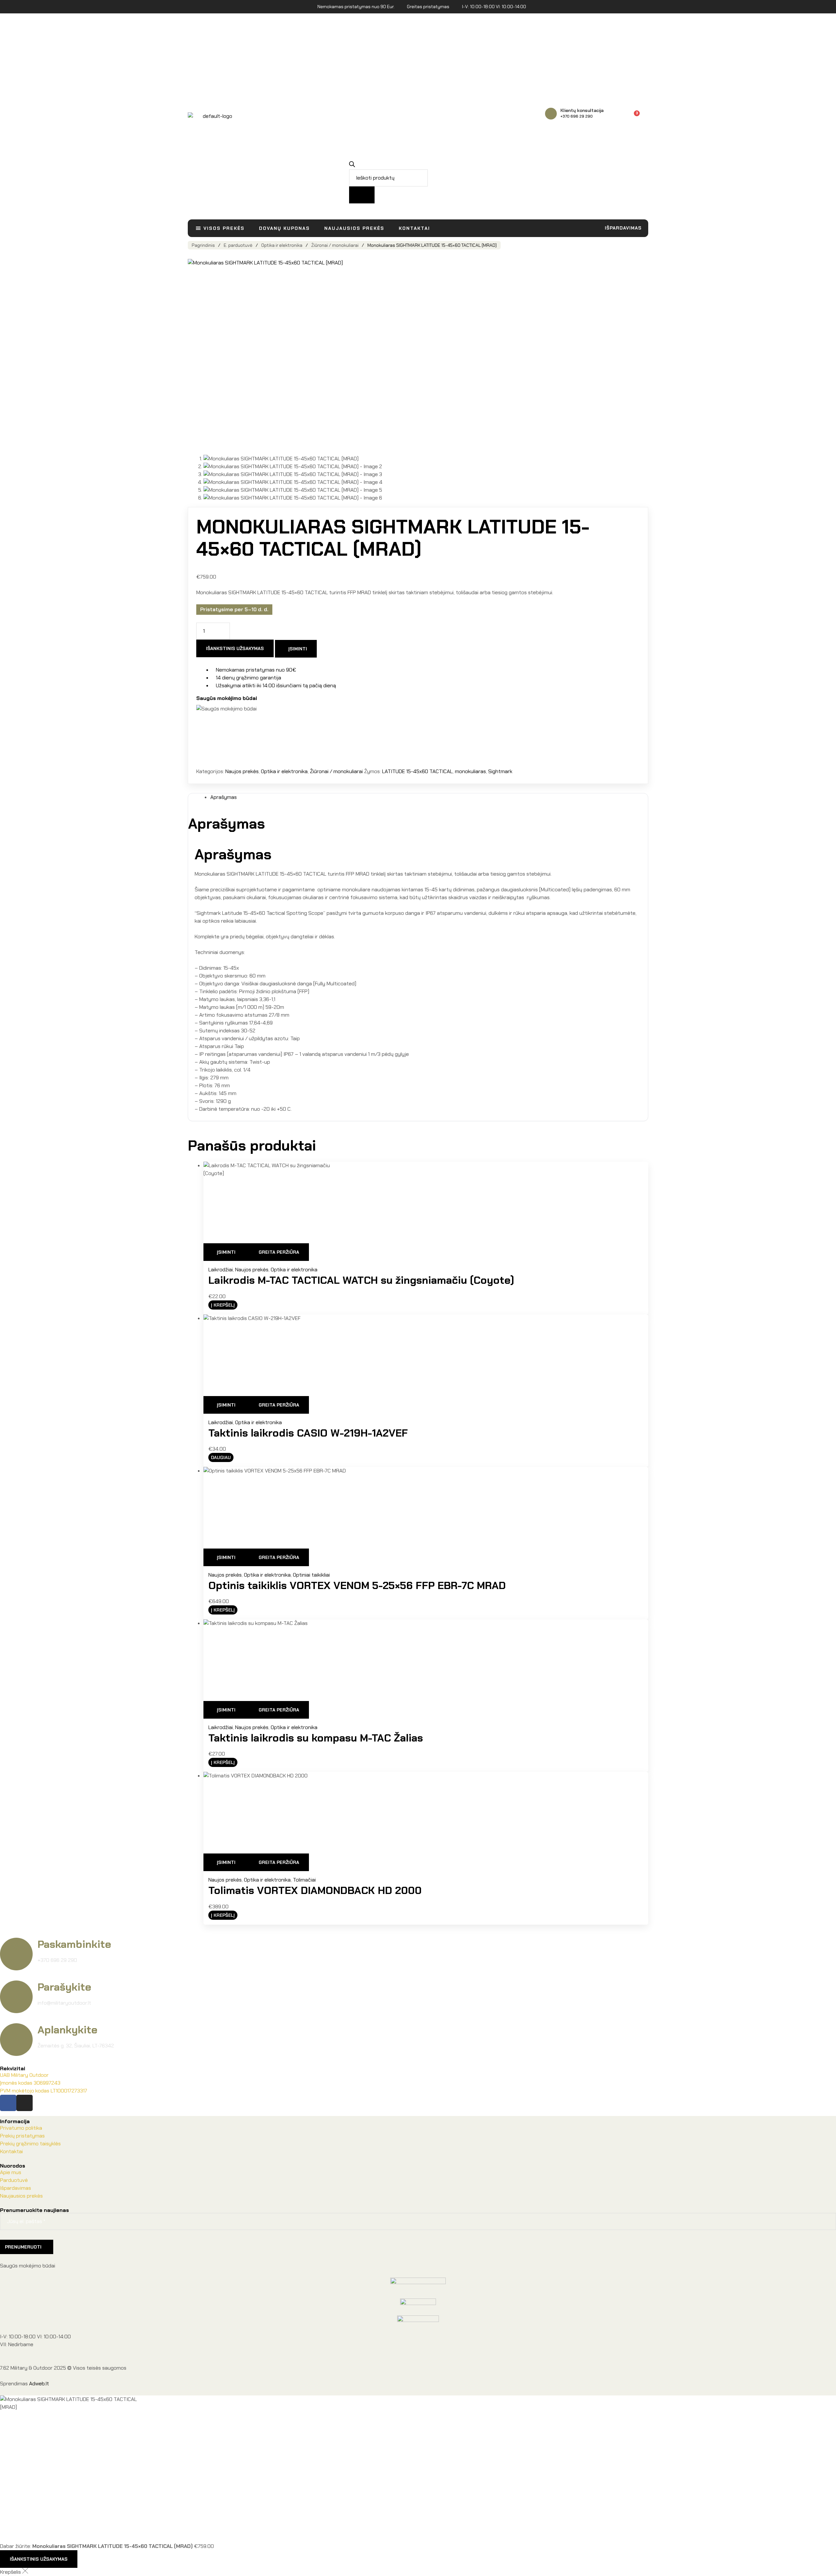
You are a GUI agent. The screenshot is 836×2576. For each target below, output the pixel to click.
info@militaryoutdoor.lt (64, 2003)
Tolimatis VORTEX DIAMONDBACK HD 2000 (315, 1890)
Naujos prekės (242, 771)
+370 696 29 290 (577, 116)
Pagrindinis (203, 245)
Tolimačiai (304, 1880)
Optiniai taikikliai (311, 1575)
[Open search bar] (352, 165)
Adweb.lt (39, 2384)
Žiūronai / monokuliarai (335, 245)
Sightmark (500, 771)
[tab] (426, 797)
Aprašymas (224, 797)
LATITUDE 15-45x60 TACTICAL (417, 771)
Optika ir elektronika (282, 245)
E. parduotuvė (238, 245)
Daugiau (221, 1457)
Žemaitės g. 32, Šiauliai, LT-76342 (76, 2046)
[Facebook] (8, 2103)
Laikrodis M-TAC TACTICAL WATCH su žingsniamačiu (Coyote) (361, 1280)
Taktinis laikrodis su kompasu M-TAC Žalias (316, 1738)
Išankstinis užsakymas (235, 648)
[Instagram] (24, 2103)
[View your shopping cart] (645, 116)
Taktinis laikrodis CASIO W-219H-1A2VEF (308, 1433)
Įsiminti (298, 649)
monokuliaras (470, 771)
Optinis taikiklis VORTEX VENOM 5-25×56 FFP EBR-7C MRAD (357, 1585)
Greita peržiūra (279, 1252)
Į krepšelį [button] (223, 1305)
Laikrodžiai (221, 1270)
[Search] (362, 195)
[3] (632, 117)
